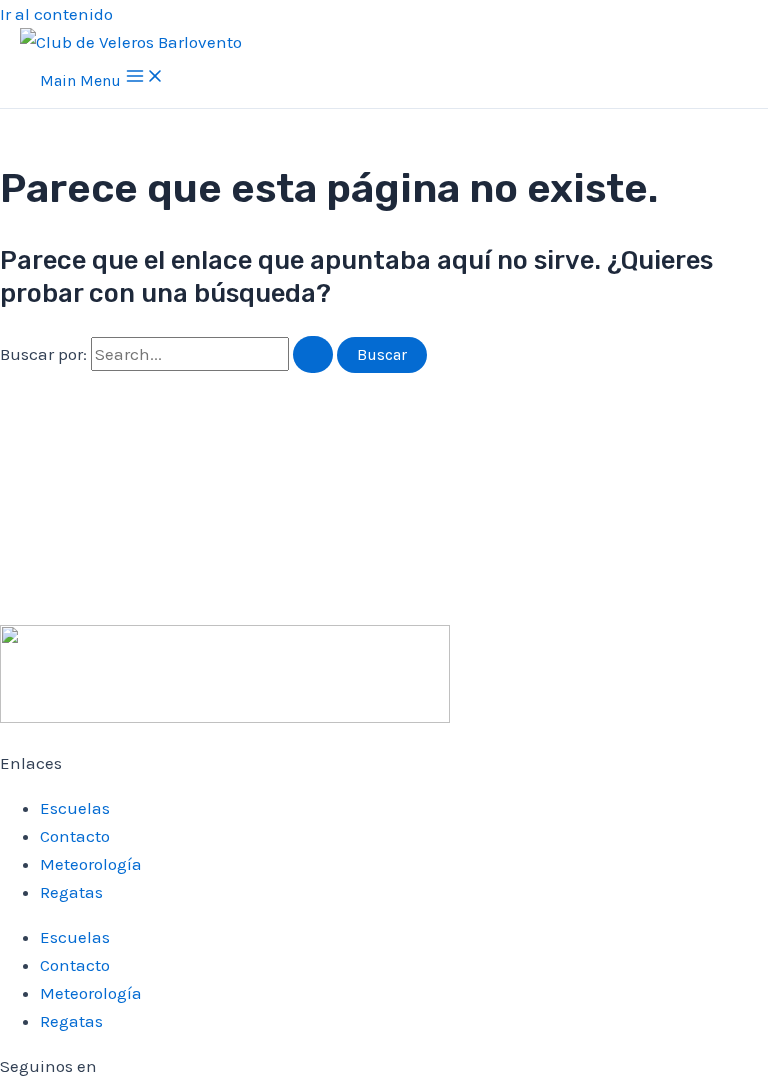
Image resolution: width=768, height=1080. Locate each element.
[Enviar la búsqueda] (313, 354)
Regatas (71, 892)
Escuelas (75, 808)
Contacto (75, 836)
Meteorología (91, 864)
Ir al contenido (56, 14)
